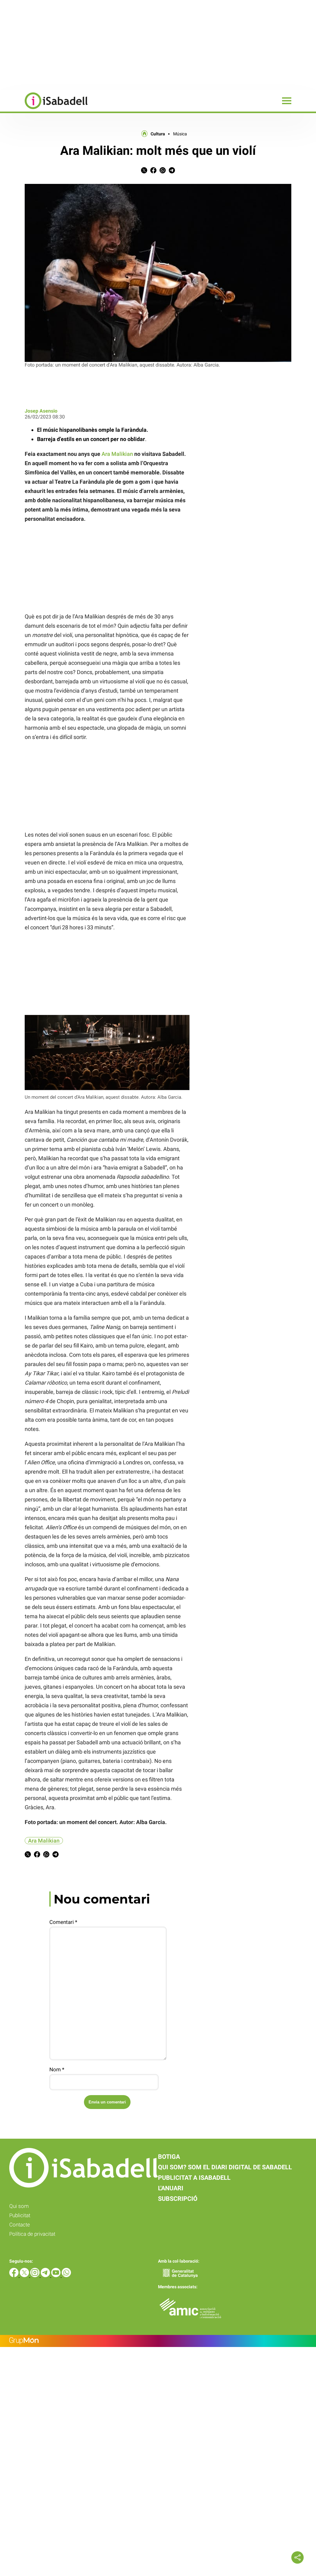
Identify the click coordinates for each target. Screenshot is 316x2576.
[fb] (15, 2275)
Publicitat (20, 2215)
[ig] (35, 2275)
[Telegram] (46, 2275)
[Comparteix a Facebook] (153, 172)
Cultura (158, 134)
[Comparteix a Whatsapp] (163, 172)
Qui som (19, 2206)
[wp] (66, 2275)
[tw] (25, 2275)
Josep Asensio (41, 411)
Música (180, 134)
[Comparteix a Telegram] (172, 172)
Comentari (63, 1922)
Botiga (169, 2157)
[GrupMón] (158, 2341)
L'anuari (171, 2188)
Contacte (20, 2225)
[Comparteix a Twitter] (144, 172)
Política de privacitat (32, 2234)
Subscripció (178, 2199)
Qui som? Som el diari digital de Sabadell (225, 2167)
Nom (57, 2069)
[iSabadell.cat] (44, 110)
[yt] (56, 2275)
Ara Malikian (117, 454)
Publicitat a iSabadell (194, 2178)
